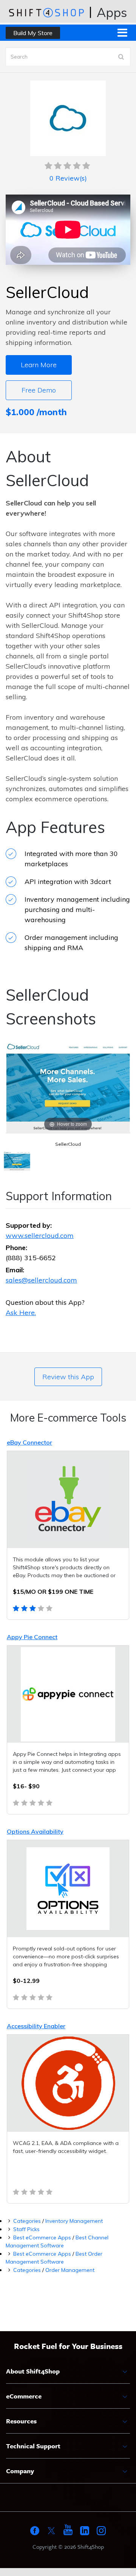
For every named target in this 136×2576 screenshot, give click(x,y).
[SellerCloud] (17, 1162)
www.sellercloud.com (40, 1235)
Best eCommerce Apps (42, 2238)
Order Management (70, 2270)
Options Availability (35, 1831)
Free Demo (39, 390)
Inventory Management (74, 2221)
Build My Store (33, 33)
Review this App (68, 1377)
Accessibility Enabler (36, 2026)
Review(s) (68, 178)
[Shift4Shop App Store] (46, 12)
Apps (112, 12)
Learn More (39, 365)
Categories (27, 2221)
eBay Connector (29, 1442)
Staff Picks (26, 2229)
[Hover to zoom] (68, 1086)
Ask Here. (21, 1313)
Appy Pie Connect (32, 1637)
